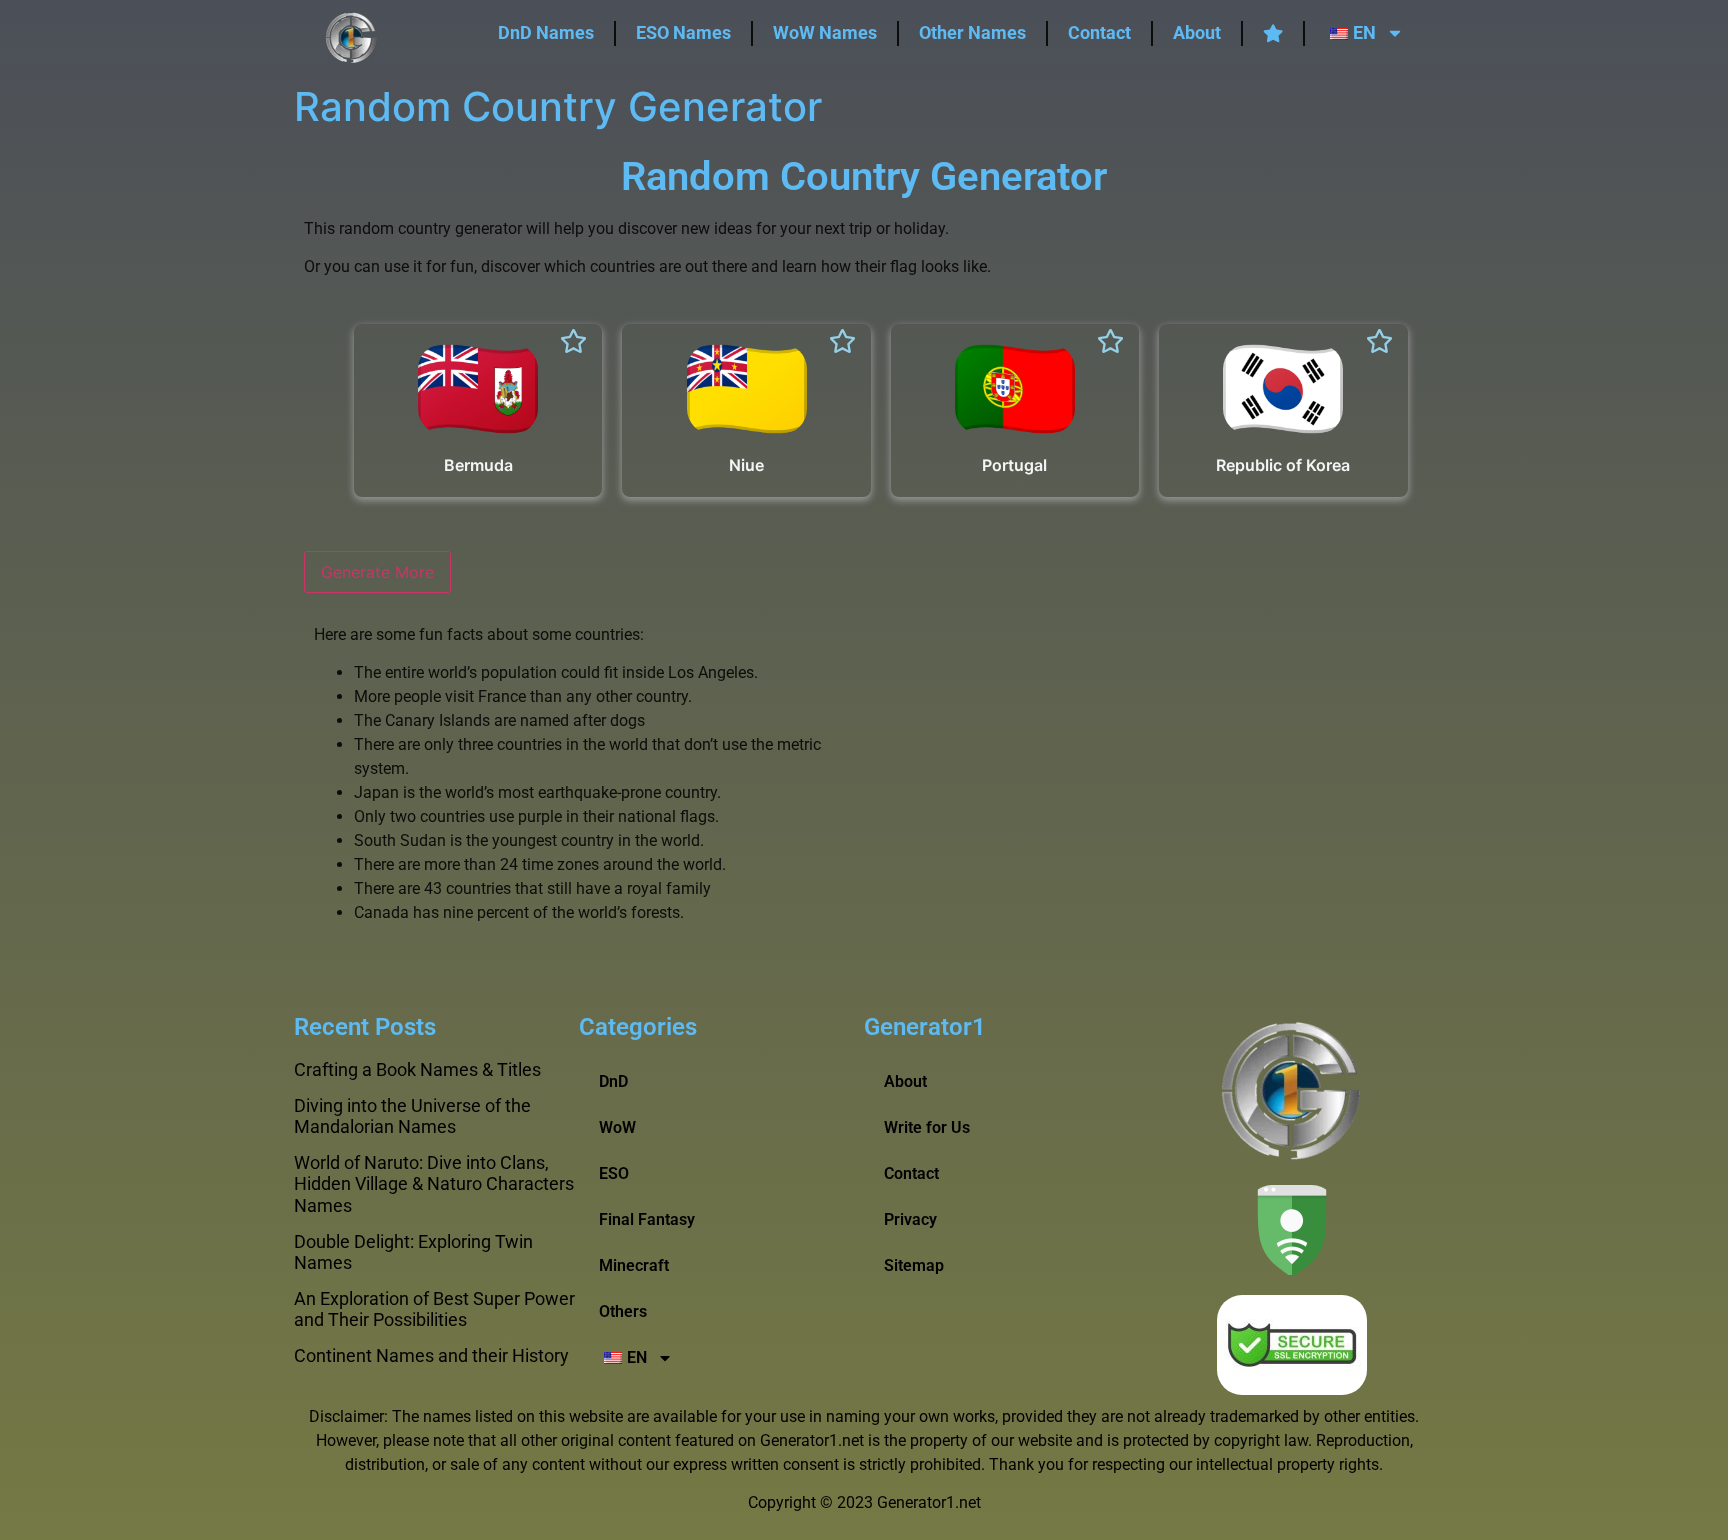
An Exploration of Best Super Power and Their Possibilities (434, 1309)
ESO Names (683, 32)
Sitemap (914, 1265)
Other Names (972, 32)
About (1197, 32)
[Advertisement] (1144, 773)
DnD (613, 1081)
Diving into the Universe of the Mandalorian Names (412, 1116)
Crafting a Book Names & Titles (417, 1069)
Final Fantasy (647, 1219)
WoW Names (825, 32)
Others (623, 1311)
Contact (1099, 32)
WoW (617, 1127)
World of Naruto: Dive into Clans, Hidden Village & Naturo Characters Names (434, 1184)
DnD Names (546, 32)
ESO (614, 1173)
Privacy (910, 1219)
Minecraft (634, 1265)
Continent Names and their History (431, 1355)
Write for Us (927, 1127)
